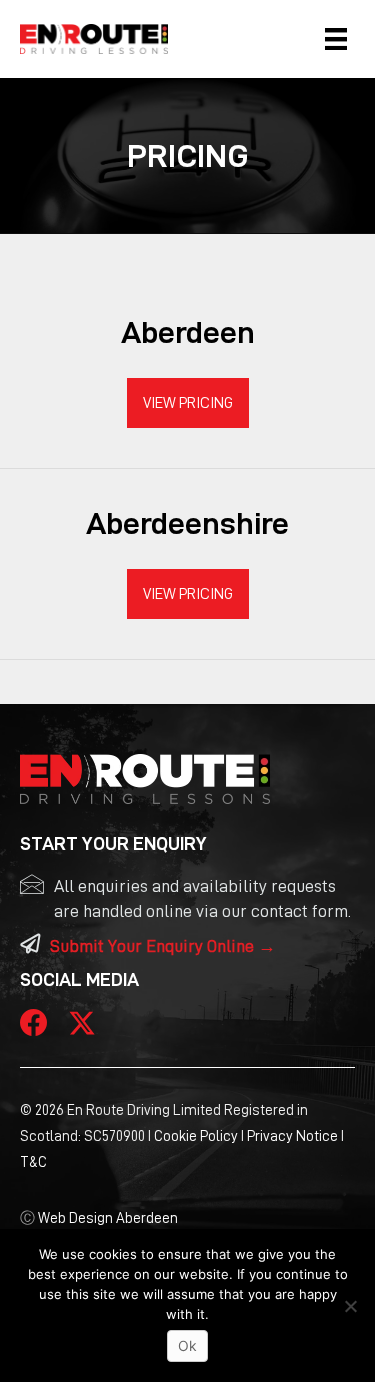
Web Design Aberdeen (108, 1218)
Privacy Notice (292, 1136)
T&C (33, 1162)
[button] (188, 403)
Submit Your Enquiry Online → (163, 946)
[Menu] (336, 39)
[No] (350, 1306)
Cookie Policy (196, 1136)
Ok (187, 1345)
